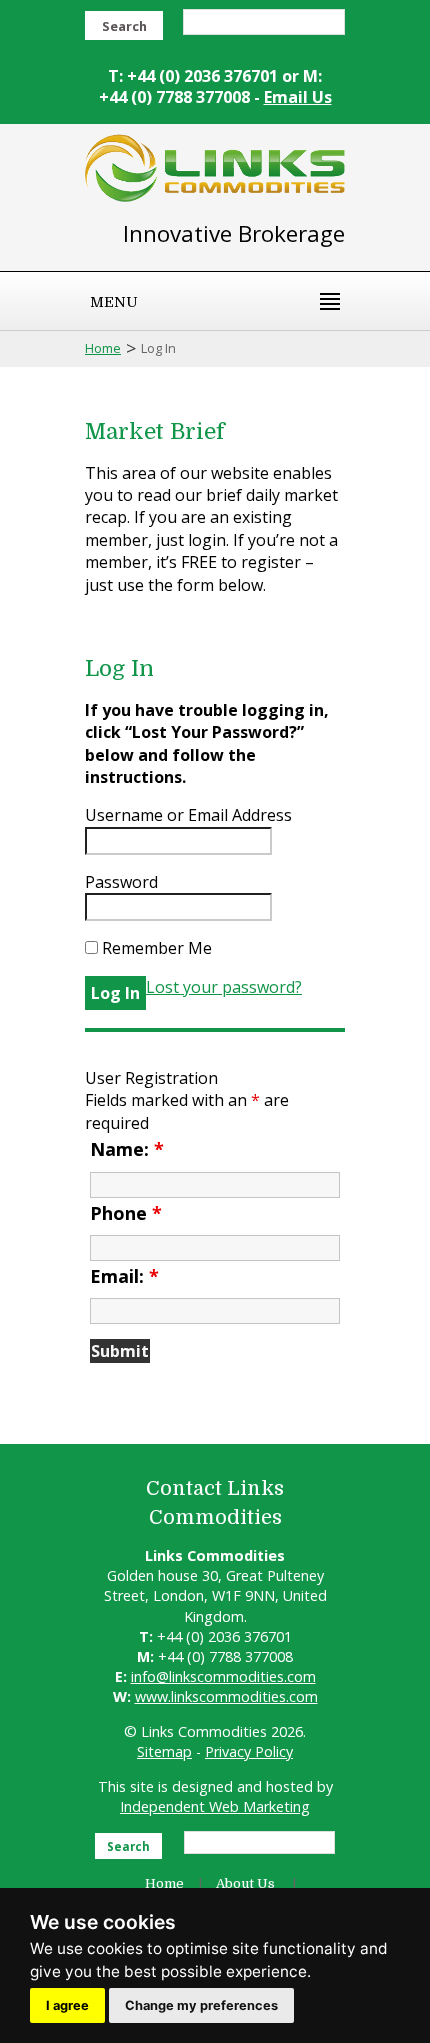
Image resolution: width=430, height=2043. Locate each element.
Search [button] (124, 26)
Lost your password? (224, 987)
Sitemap (164, 1751)
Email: (124, 1276)
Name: (127, 1149)
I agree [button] (67, 2005)
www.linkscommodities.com (226, 1696)
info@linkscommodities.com (223, 1676)
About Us (245, 1883)
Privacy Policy (249, 1751)
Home (103, 348)
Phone (126, 1213)
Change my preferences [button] (201, 2005)
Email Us (298, 97)
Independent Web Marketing (215, 1806)
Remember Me (155, 948)
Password (121, 882)
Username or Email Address (188, 815)
